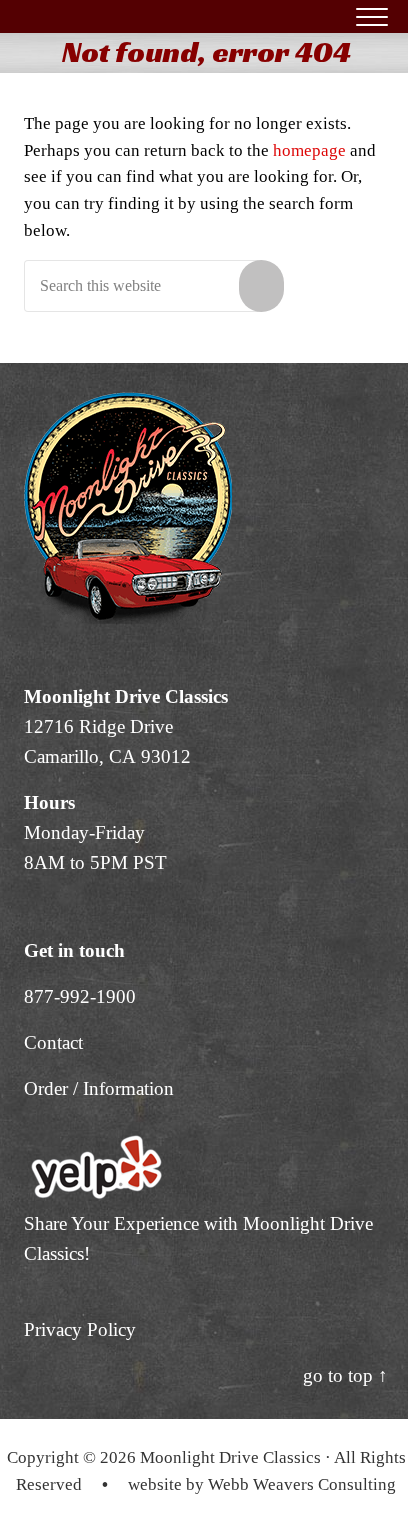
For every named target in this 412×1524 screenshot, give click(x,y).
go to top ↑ (345, 1375)
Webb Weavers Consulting (302, 1484)
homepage (309, 150)
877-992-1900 (80, 996)
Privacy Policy (80, 1329)
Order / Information (99, 1088)
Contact (53, 1042)
